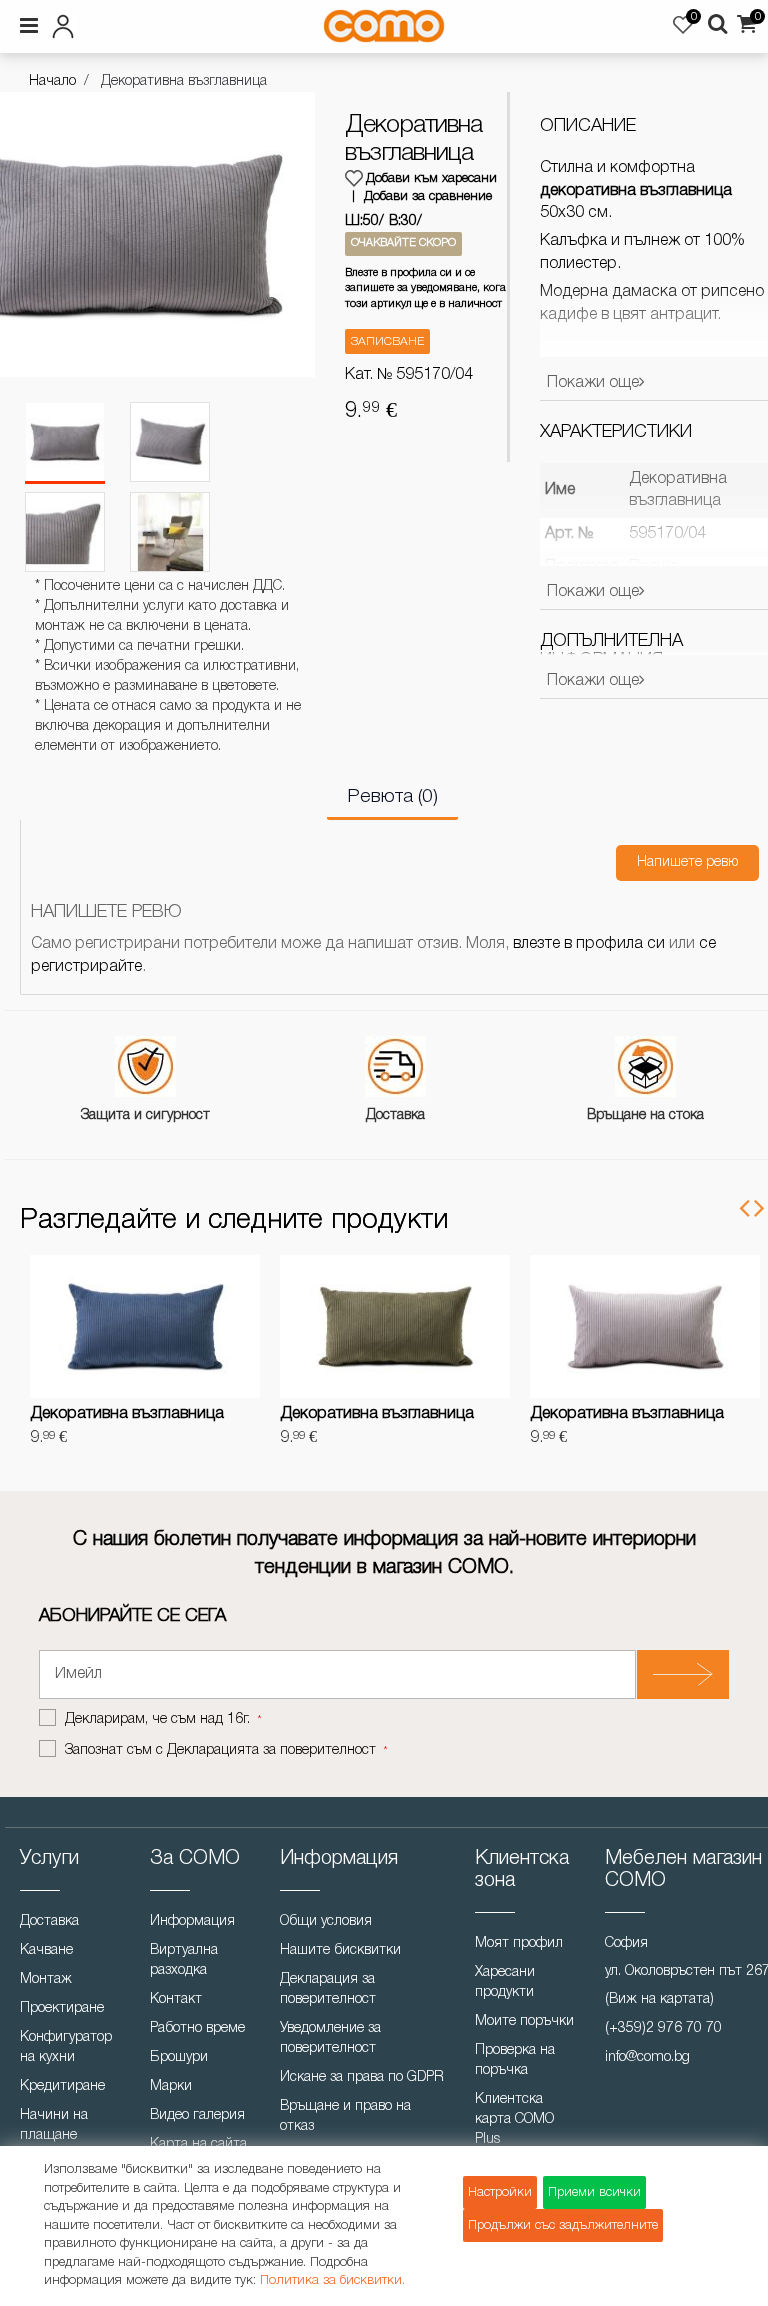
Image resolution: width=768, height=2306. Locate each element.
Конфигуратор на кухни (66, 2047)
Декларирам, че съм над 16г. (159, 1719)
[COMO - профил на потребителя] (135, 23)
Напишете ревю (687, 862)
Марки (171, 2086)
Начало (52, 81)
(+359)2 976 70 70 (663, 2028)
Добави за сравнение (428, 196)
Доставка (49, 1921)
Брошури (179, 2057)
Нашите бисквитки (340, 1950)
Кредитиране (62, 2086)
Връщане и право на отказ (345, 2116)
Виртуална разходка (184, 1960)
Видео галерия (197, 2115)
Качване (46, 1950)
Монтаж (46, 1979)
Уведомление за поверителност (330, 2038)
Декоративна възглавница (127, 1414)
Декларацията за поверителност (271, 1750)
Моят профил (519, 1943)
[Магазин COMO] (384, 26)
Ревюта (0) (392, 797)
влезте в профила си (589, 944)
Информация (192, 1921)
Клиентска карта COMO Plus (514, 2119)
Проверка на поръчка (515, 2060)
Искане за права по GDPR (362, 2077)
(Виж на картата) (659, 1999)
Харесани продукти (505, 1982)
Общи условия (326, 1921)
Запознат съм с (220, 1750)
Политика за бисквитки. (332, 2280)
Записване (387, 341)
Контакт (176, 1999)
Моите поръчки (524, 2021)
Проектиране (62, 2008)
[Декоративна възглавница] (65, 443)
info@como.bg (647, 2057)
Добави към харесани (431, 178)
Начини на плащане (54, 2125)
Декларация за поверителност (328, 1989)
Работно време (197, 2028)
